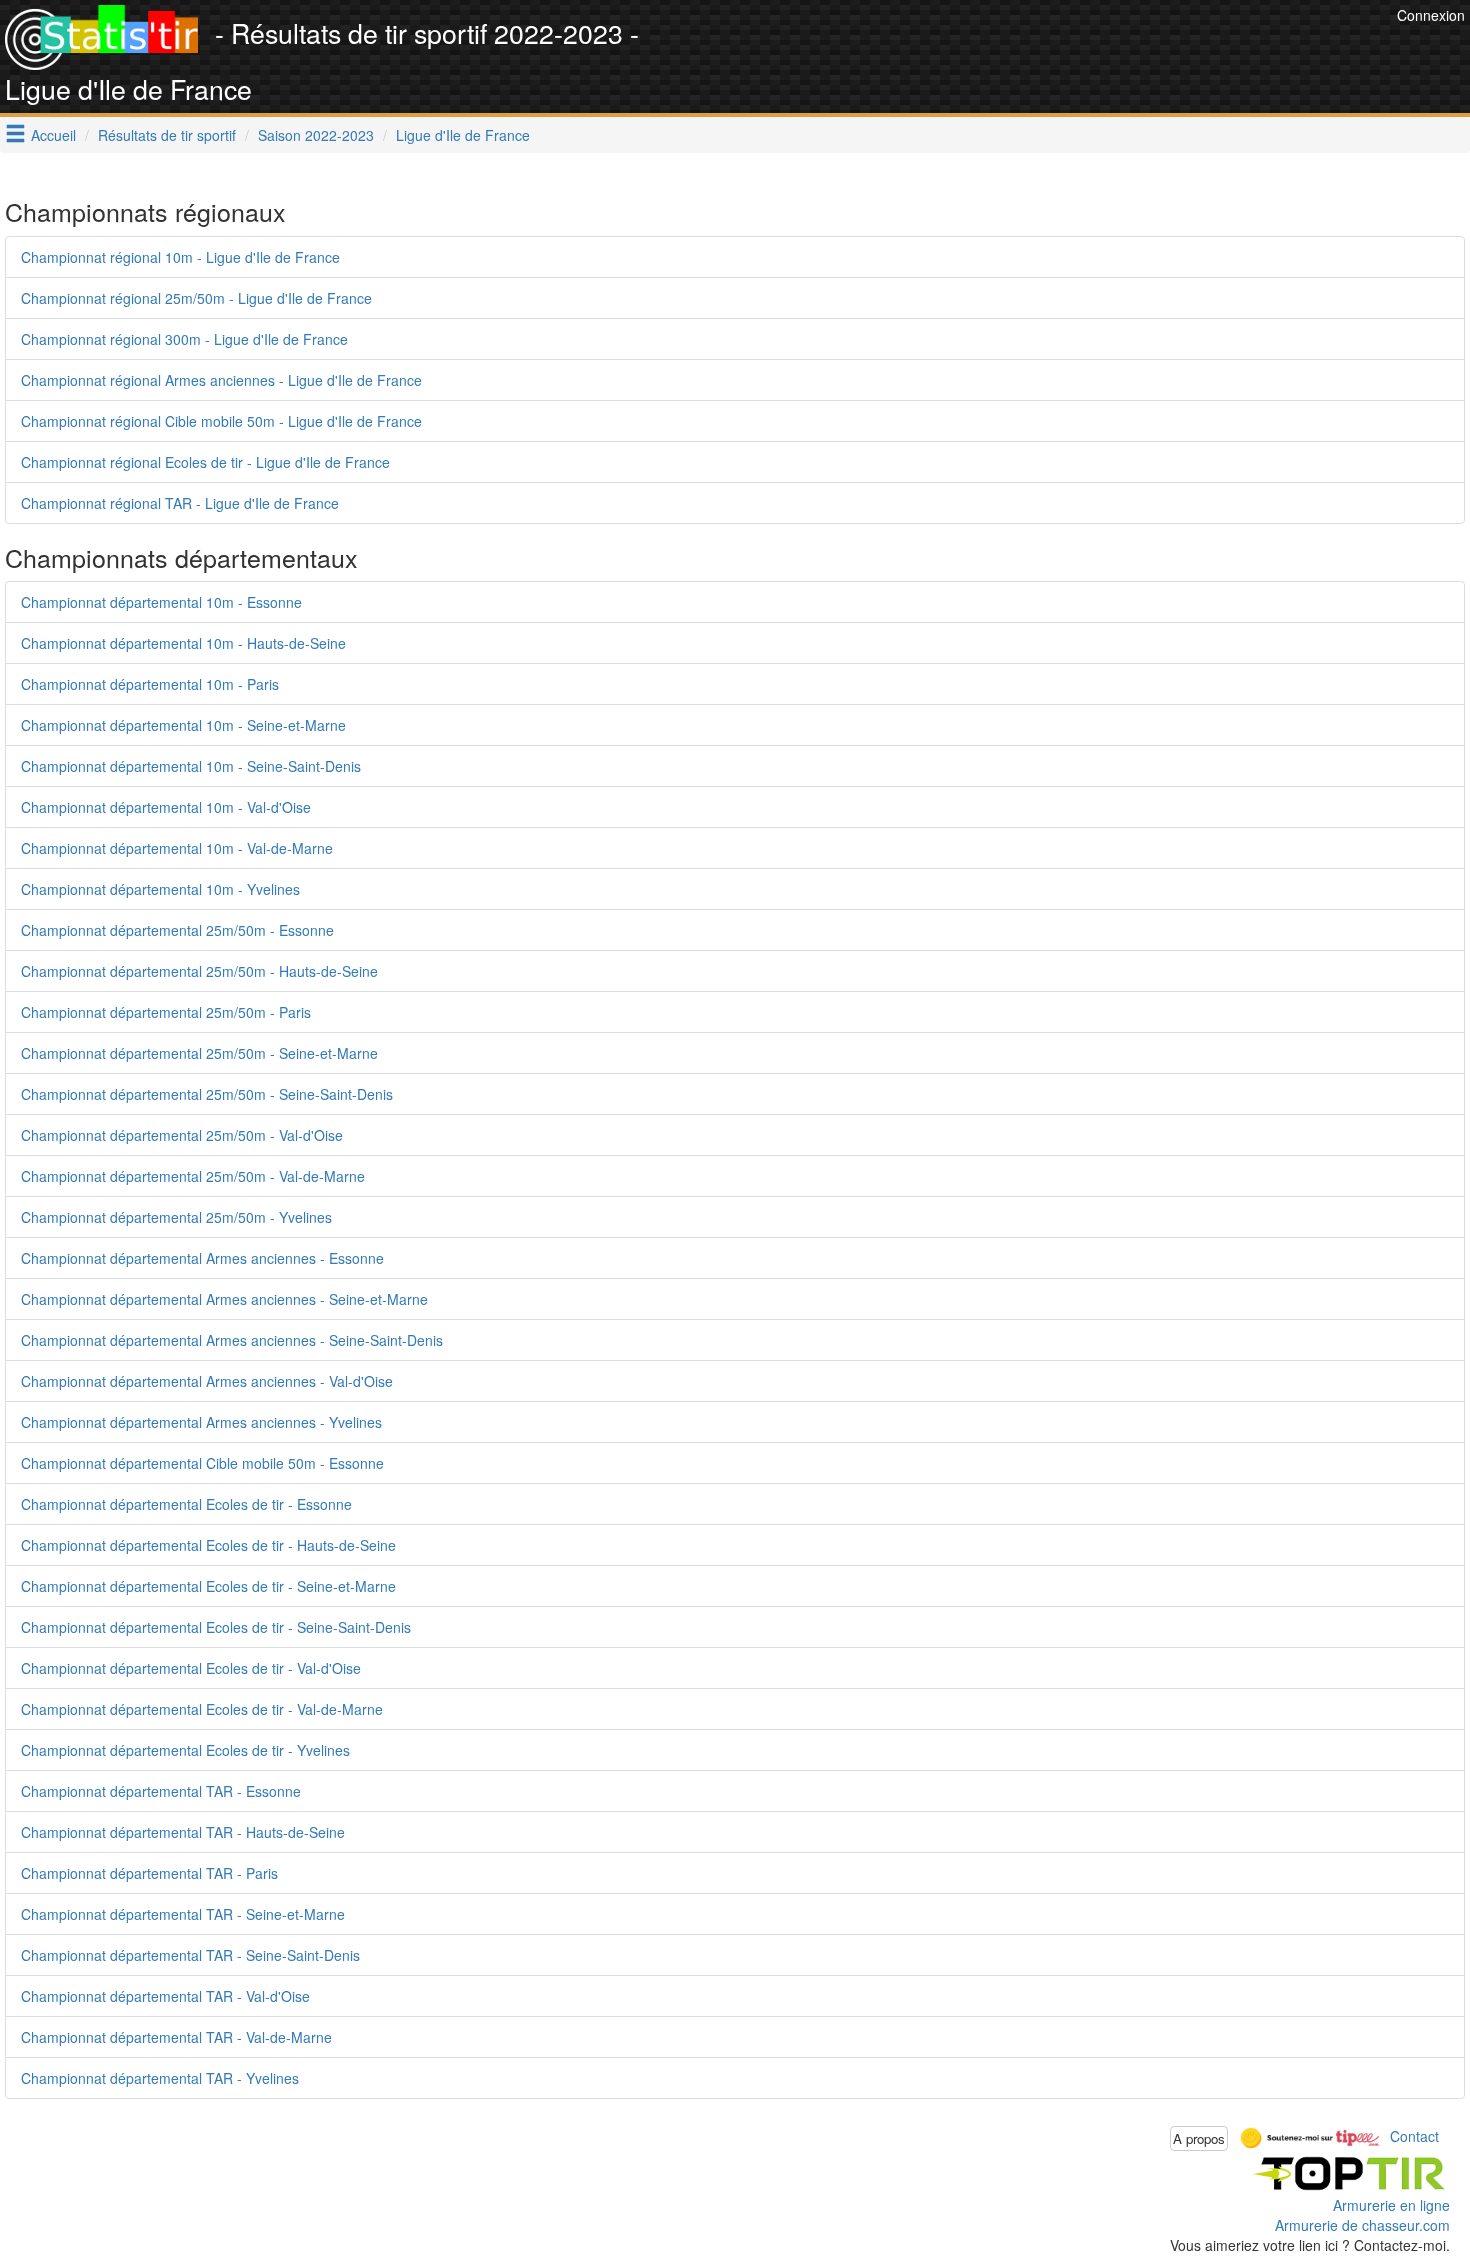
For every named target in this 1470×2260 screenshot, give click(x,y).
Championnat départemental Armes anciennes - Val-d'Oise (207, 1381)
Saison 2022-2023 (316, 135)
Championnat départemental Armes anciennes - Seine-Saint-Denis (232, 1340)
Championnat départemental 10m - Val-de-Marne (177, 848)
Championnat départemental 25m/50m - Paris (166, 1012)
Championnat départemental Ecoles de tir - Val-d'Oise (191, 1668)
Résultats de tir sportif (167, 135)
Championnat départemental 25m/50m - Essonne (177, 930)
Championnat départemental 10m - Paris (150, 684)
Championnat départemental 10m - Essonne (161, 602)
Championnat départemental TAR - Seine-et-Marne (183, 1914)
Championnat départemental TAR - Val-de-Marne (176, 2037)
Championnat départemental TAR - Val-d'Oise (165, 1996)
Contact (1414, 2136)
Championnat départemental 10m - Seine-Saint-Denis (191, 766)
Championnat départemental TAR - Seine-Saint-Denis (190, 1955)
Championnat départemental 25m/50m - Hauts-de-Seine (199, 971)
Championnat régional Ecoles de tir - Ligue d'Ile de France (205, 462)
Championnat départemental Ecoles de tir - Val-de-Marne (202, 1709)
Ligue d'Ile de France (463, 135)
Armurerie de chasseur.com (1362, 2225)
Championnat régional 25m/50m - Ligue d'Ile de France (196, 298)
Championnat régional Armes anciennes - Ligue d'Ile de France (221, 380)
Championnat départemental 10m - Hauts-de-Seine (183, 643)
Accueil (53, 135)
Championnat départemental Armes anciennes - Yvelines (201, 1422)
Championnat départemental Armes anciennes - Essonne (202, 1258)
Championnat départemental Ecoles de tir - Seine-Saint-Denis (216, 1627)
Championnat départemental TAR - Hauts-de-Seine (183, 1832)
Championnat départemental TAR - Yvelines (160, 2078)
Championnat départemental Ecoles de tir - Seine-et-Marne (208, 1586)
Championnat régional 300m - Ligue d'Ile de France (184, 339)
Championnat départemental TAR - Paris (149, 1873)
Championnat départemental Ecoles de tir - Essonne (186, 1504)
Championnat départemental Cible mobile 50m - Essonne (202, 1463)
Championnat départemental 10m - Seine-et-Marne (183, 725)
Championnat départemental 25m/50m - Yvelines (176, 1217)
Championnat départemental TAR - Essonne (161, 1791)
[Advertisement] (1028, 50)
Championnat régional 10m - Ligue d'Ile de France (180, 257)
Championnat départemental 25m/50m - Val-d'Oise (182, 1135)
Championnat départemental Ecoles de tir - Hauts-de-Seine (208, 1545)
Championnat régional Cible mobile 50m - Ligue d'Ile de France (221, 421)
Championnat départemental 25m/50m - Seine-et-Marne (199, 1053)
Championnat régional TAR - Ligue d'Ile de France (180, 503)
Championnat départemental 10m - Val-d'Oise (166, 807)
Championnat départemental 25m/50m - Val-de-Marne (193, 1176)
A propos (1199, 2138)
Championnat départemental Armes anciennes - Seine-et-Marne (224, 1299)
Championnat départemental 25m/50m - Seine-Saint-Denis (207, 1094)
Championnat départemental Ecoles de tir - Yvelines (185, 1750)
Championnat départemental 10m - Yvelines (160, 889)
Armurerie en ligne (1391, 2205)
